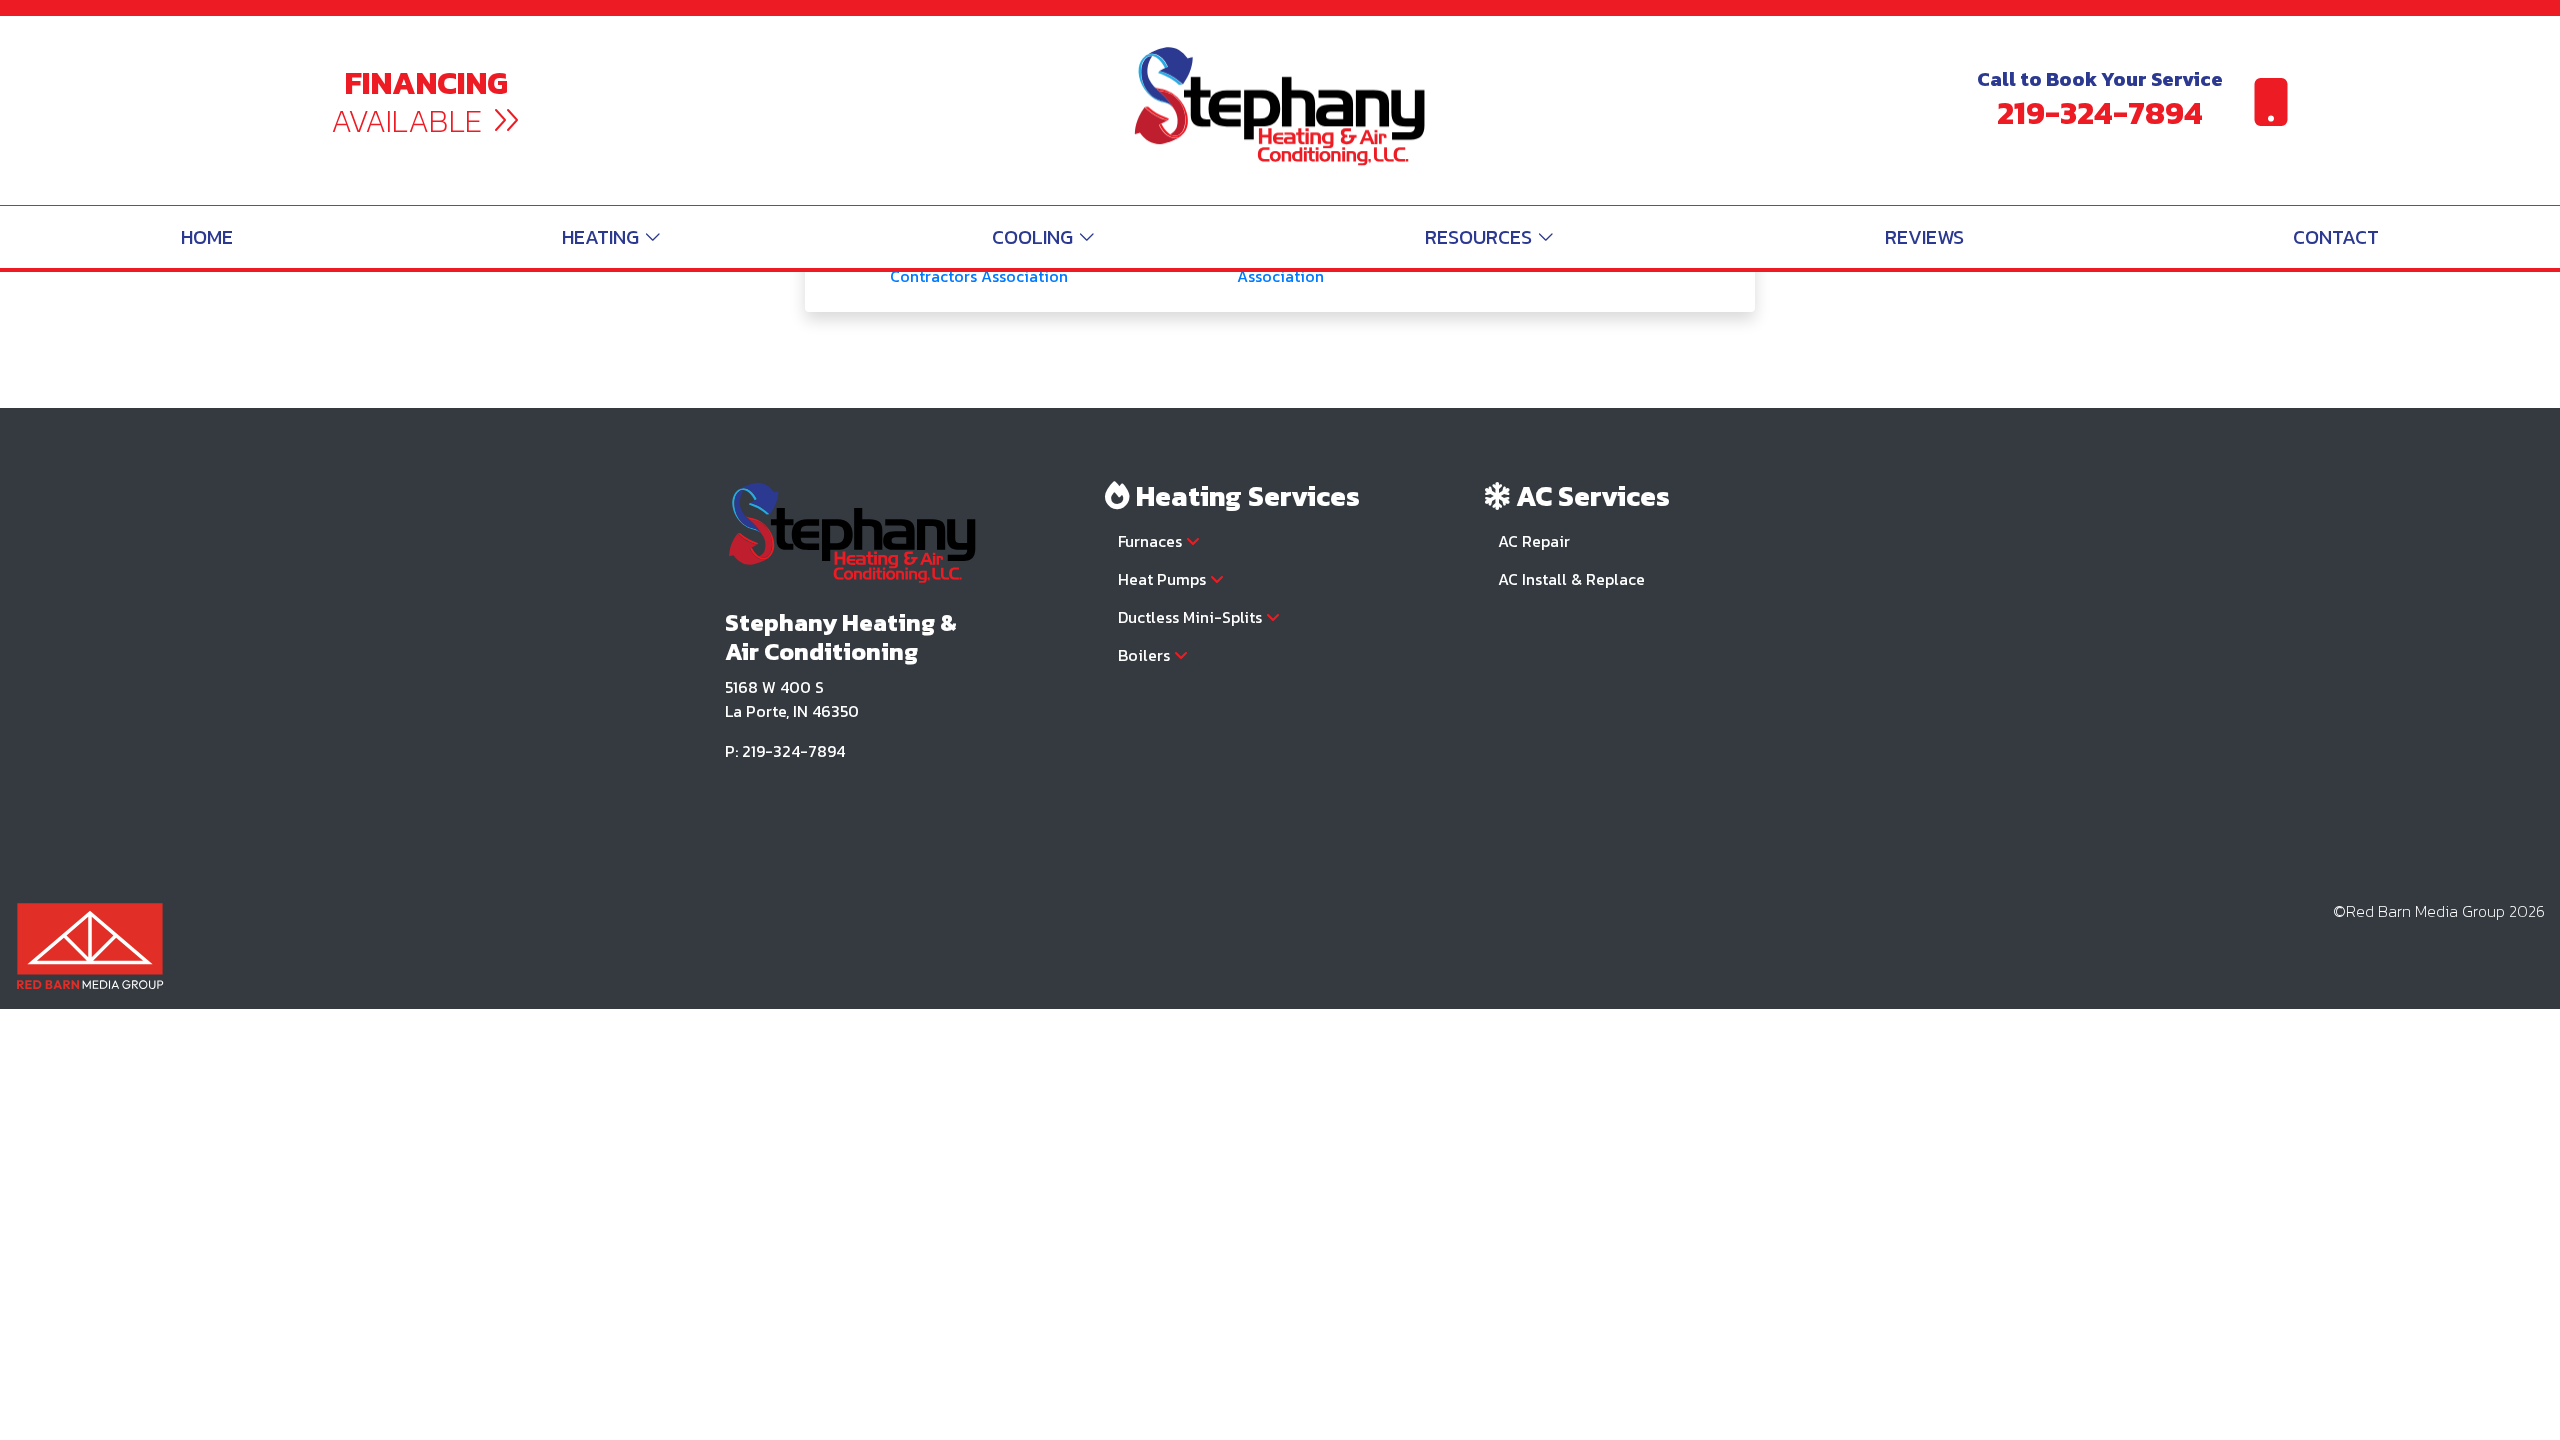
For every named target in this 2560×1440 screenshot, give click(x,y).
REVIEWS (1924, 237)
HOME (207, 237)
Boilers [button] (1146, 655)
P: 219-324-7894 (785, 751)
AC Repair (1534, 541)
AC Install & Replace (1571, 579)
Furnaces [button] (1152, 541)
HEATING (603, 237)
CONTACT (2336, 237)
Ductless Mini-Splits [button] (1192, 617)
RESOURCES (1481, 237)
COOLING (1035, 237)
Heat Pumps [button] (1164, 579)
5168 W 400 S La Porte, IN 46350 (792, 699)
